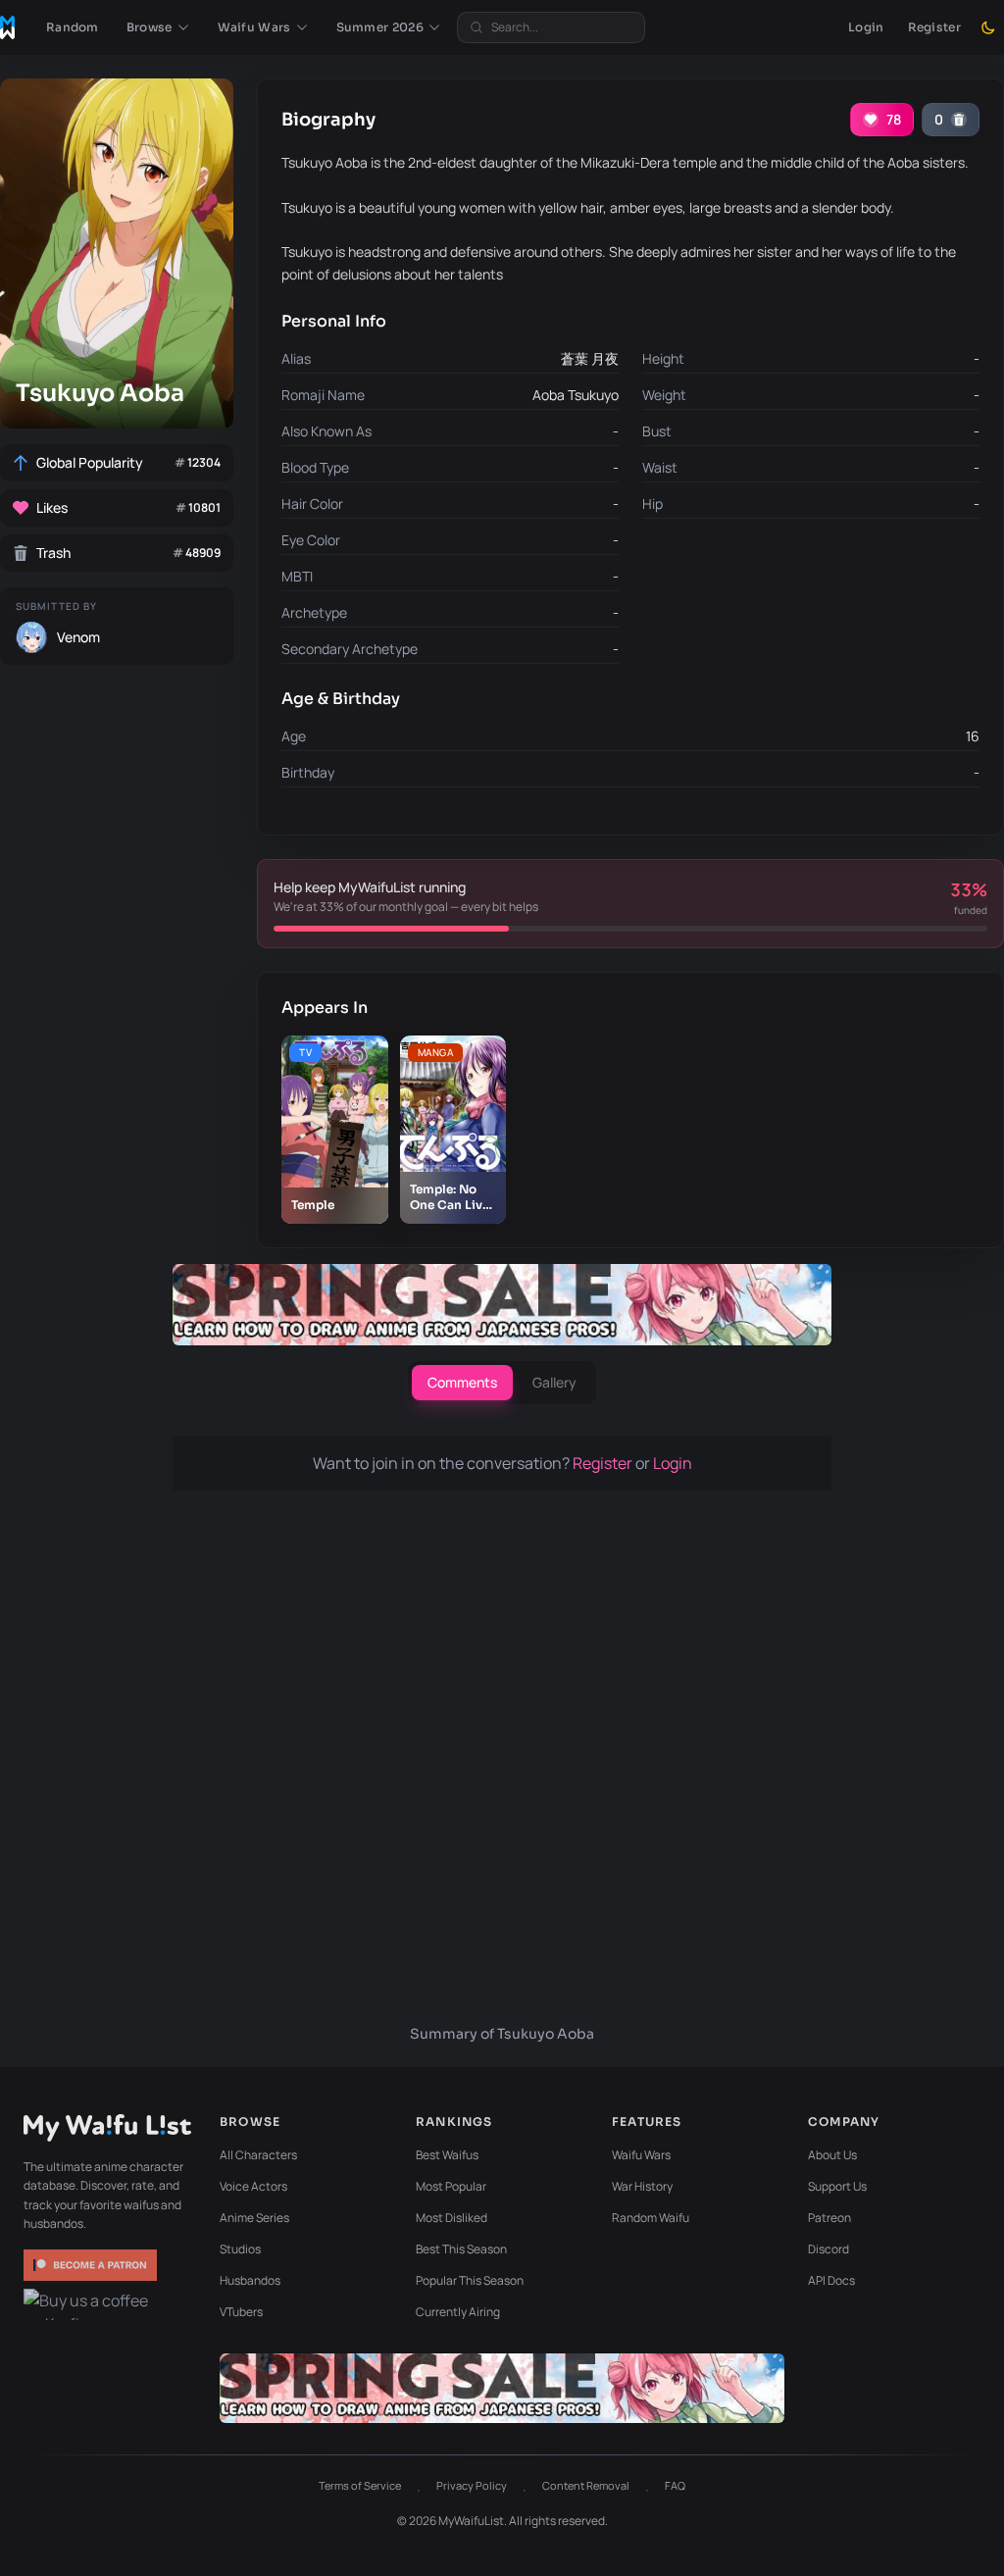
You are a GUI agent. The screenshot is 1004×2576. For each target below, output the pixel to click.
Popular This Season (470, 2280)
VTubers (241, 2312)
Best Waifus (447, 2155)
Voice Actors (253, 2186)
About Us (832, 2155)
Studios (240, 2249)
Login (866, 27)
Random (73, 27)
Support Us (837, 2186)
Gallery (554, 1382)
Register (934, 27)
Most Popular (451, 2186)
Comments (462, 1382)
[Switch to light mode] (988, 27)
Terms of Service (360, 2485)
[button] (158, 27)
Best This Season (461, 2249)
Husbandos (250, 2280)
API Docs (831, 2280)
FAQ (675, 2485)
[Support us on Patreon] (92, 2265)
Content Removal (586, 2485)
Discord (828, 2249)
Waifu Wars (641, 2155)
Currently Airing (458, 2312)
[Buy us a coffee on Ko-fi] (92, 2304)
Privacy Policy (472, 2485)
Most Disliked (452, 2218)
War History (642, 2186)
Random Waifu (651, 2218)
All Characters (258, 2155)
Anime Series (254, 2218)
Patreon (829, 2218)
